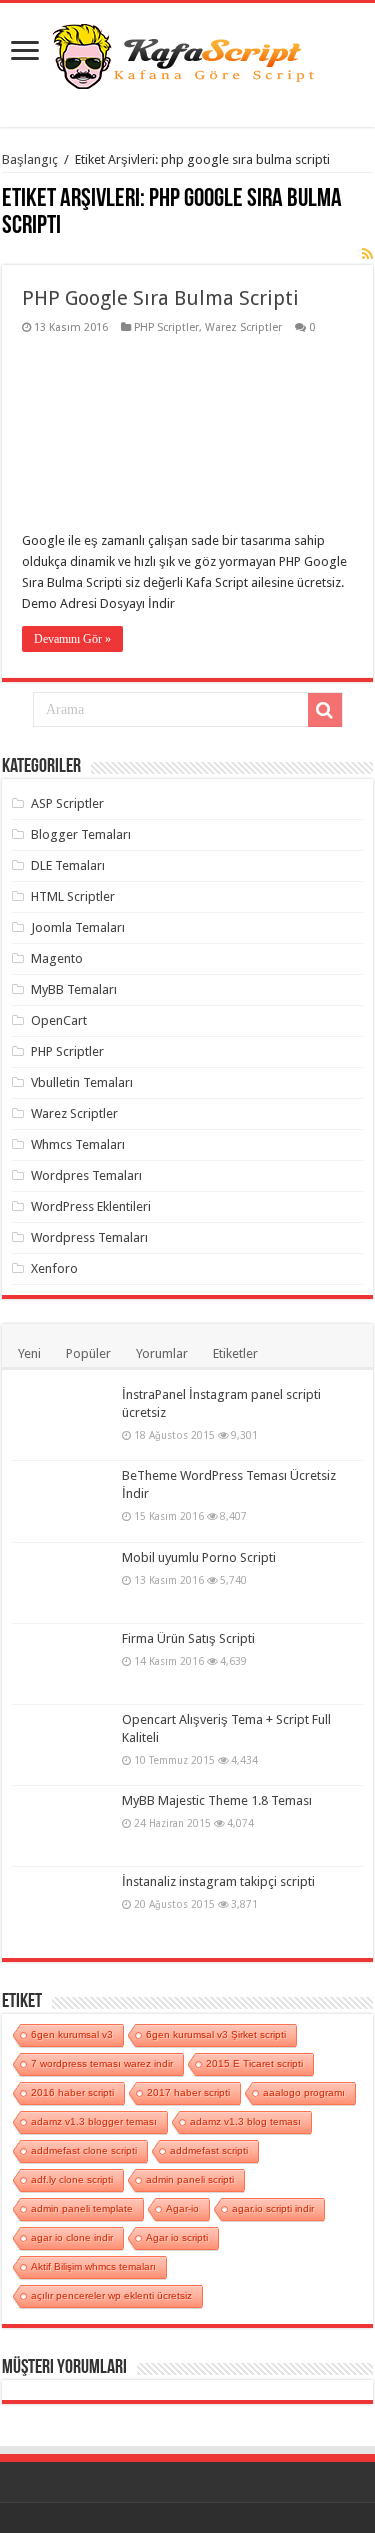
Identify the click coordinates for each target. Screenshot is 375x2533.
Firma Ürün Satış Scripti (188, 1638)
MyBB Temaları (74, 989)
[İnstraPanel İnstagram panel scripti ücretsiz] (62, 1420)
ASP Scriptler (67, 803)
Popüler (88, 1353)
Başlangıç (30, 159)
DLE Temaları (68, 865)
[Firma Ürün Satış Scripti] (62, 1664)
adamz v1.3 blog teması (245, 2121)
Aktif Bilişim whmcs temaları (93, 2266)
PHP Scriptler (166, 327)
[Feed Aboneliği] (367, 254)
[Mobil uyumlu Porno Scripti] (62, 1583)
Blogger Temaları (81, 834)
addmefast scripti (209, 2150)
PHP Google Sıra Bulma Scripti (160, 298)
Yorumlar (162, 1353)
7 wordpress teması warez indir (102, 2063)
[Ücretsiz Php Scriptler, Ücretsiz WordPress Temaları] (188, 54)
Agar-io (182, 2208)
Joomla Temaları (78, 927)
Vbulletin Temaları (82, 1082)
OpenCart (59, 1020)
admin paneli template (82, 2208)
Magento (57, 958)
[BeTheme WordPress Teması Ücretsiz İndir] (62, 1501)
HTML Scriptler (73, 896)
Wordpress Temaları (89, 1237)
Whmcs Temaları (78, 1144)
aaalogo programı (304, 2092)
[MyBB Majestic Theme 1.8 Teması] (62, 1826)
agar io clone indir (72, 2237)
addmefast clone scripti (84, 2150)
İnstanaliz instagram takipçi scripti (218, 1881)
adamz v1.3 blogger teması (94, 2121)
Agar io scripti (177, 2237)
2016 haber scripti (72, 2092)
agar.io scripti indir (273, 2208)
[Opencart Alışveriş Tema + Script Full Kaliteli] (62, 1745)
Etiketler (235, 1353)
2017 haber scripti (188, 2092)
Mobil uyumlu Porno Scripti (199, 1557)
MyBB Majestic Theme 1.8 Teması (217, 1800)
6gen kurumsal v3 (72, 2034)
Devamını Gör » (72, 639)
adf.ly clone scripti (72, 2179)
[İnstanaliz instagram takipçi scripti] (62, 1907)
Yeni (29, 1353)
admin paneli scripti (190, 2179)
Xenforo (54, 1268)
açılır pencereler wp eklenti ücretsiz (111, 2295)
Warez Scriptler (243, 327)
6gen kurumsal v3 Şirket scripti (216, 2034)
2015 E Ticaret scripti (254, 2063)
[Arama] (325, 710)
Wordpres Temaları (86, 1175)
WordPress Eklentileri (91, 1206)
